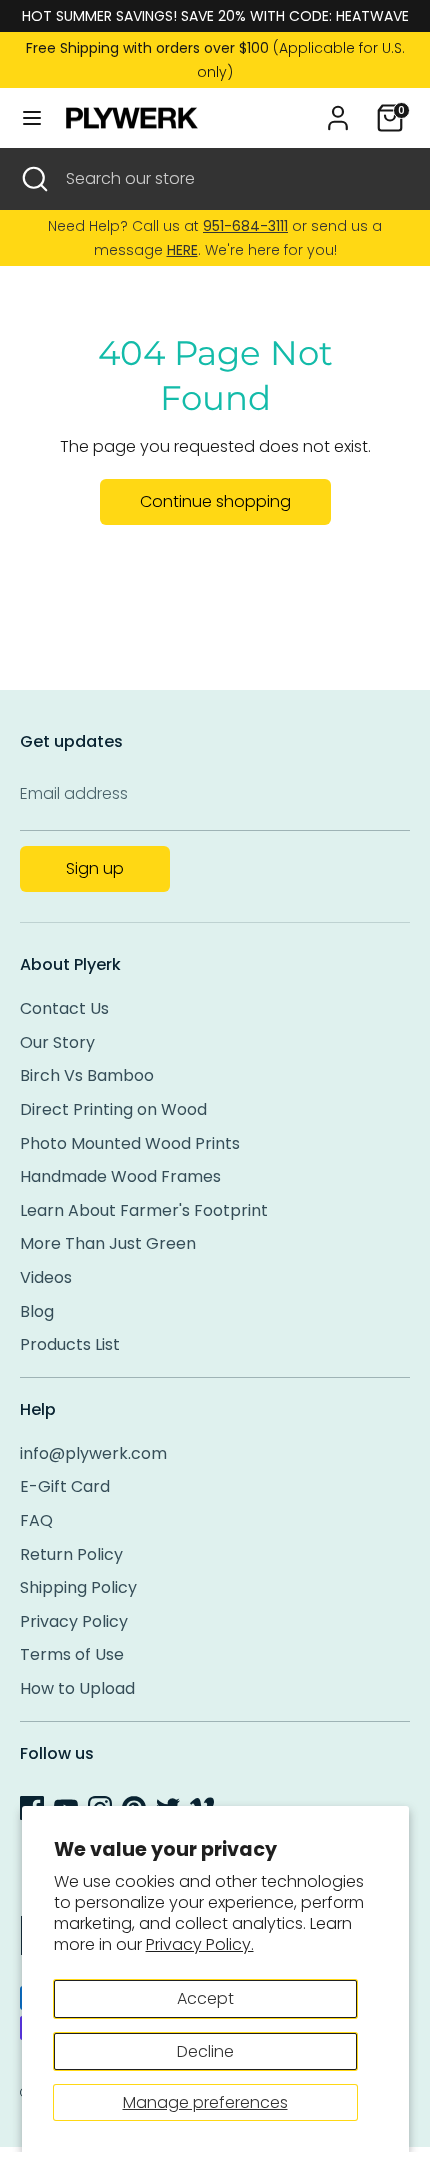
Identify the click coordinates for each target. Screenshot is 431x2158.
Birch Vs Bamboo (87, 1075)
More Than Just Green (108, 1243)
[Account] (338, 109)
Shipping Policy (78, 1587)
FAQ (36, 1520)
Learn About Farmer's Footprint (144, 1210)
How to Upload (77, 1688)
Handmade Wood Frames (120, 1176)
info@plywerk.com (93, 1453)
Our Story (57, 1042)
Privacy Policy (74, 1621)
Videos (46, 1277)
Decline (205, 2051)
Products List (70, 1344)
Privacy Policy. (200, 1944)
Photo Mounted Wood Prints (130, 1143)
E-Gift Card (65, 1486)
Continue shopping (215, 501)
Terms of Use (72, 1654)
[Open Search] (33, 179)
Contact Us (64, 1008)
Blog (37, 1311)
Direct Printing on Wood (113, 1109)
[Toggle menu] (32, 118)
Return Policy (71, 1554)
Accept (205, 1998)
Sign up (95, 868)
